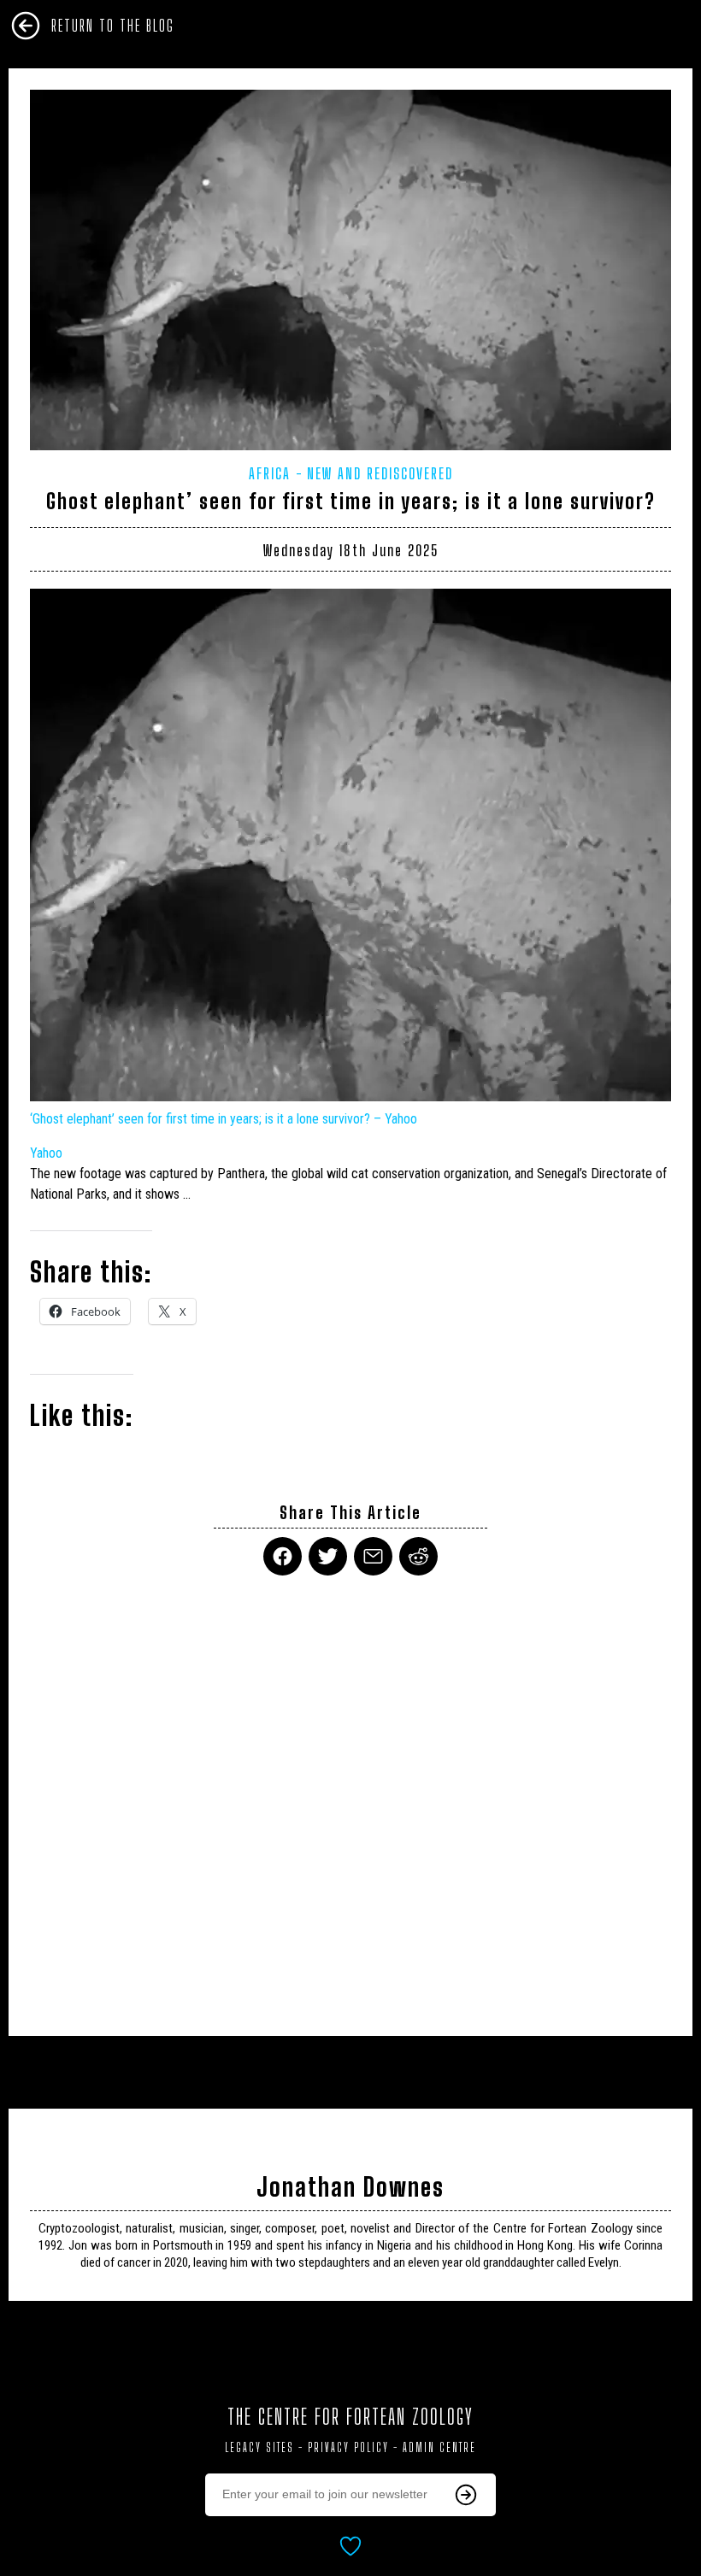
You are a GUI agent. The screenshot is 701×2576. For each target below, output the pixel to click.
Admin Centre (439, 2447)
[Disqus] (350, 1795)
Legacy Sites (259, 2447)
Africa (270, 473)
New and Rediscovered (380, 473)
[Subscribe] (466, 2495)
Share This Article (350, 1513)
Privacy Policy (348, 2447)
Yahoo (46, 1153)
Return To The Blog (113, 26)
